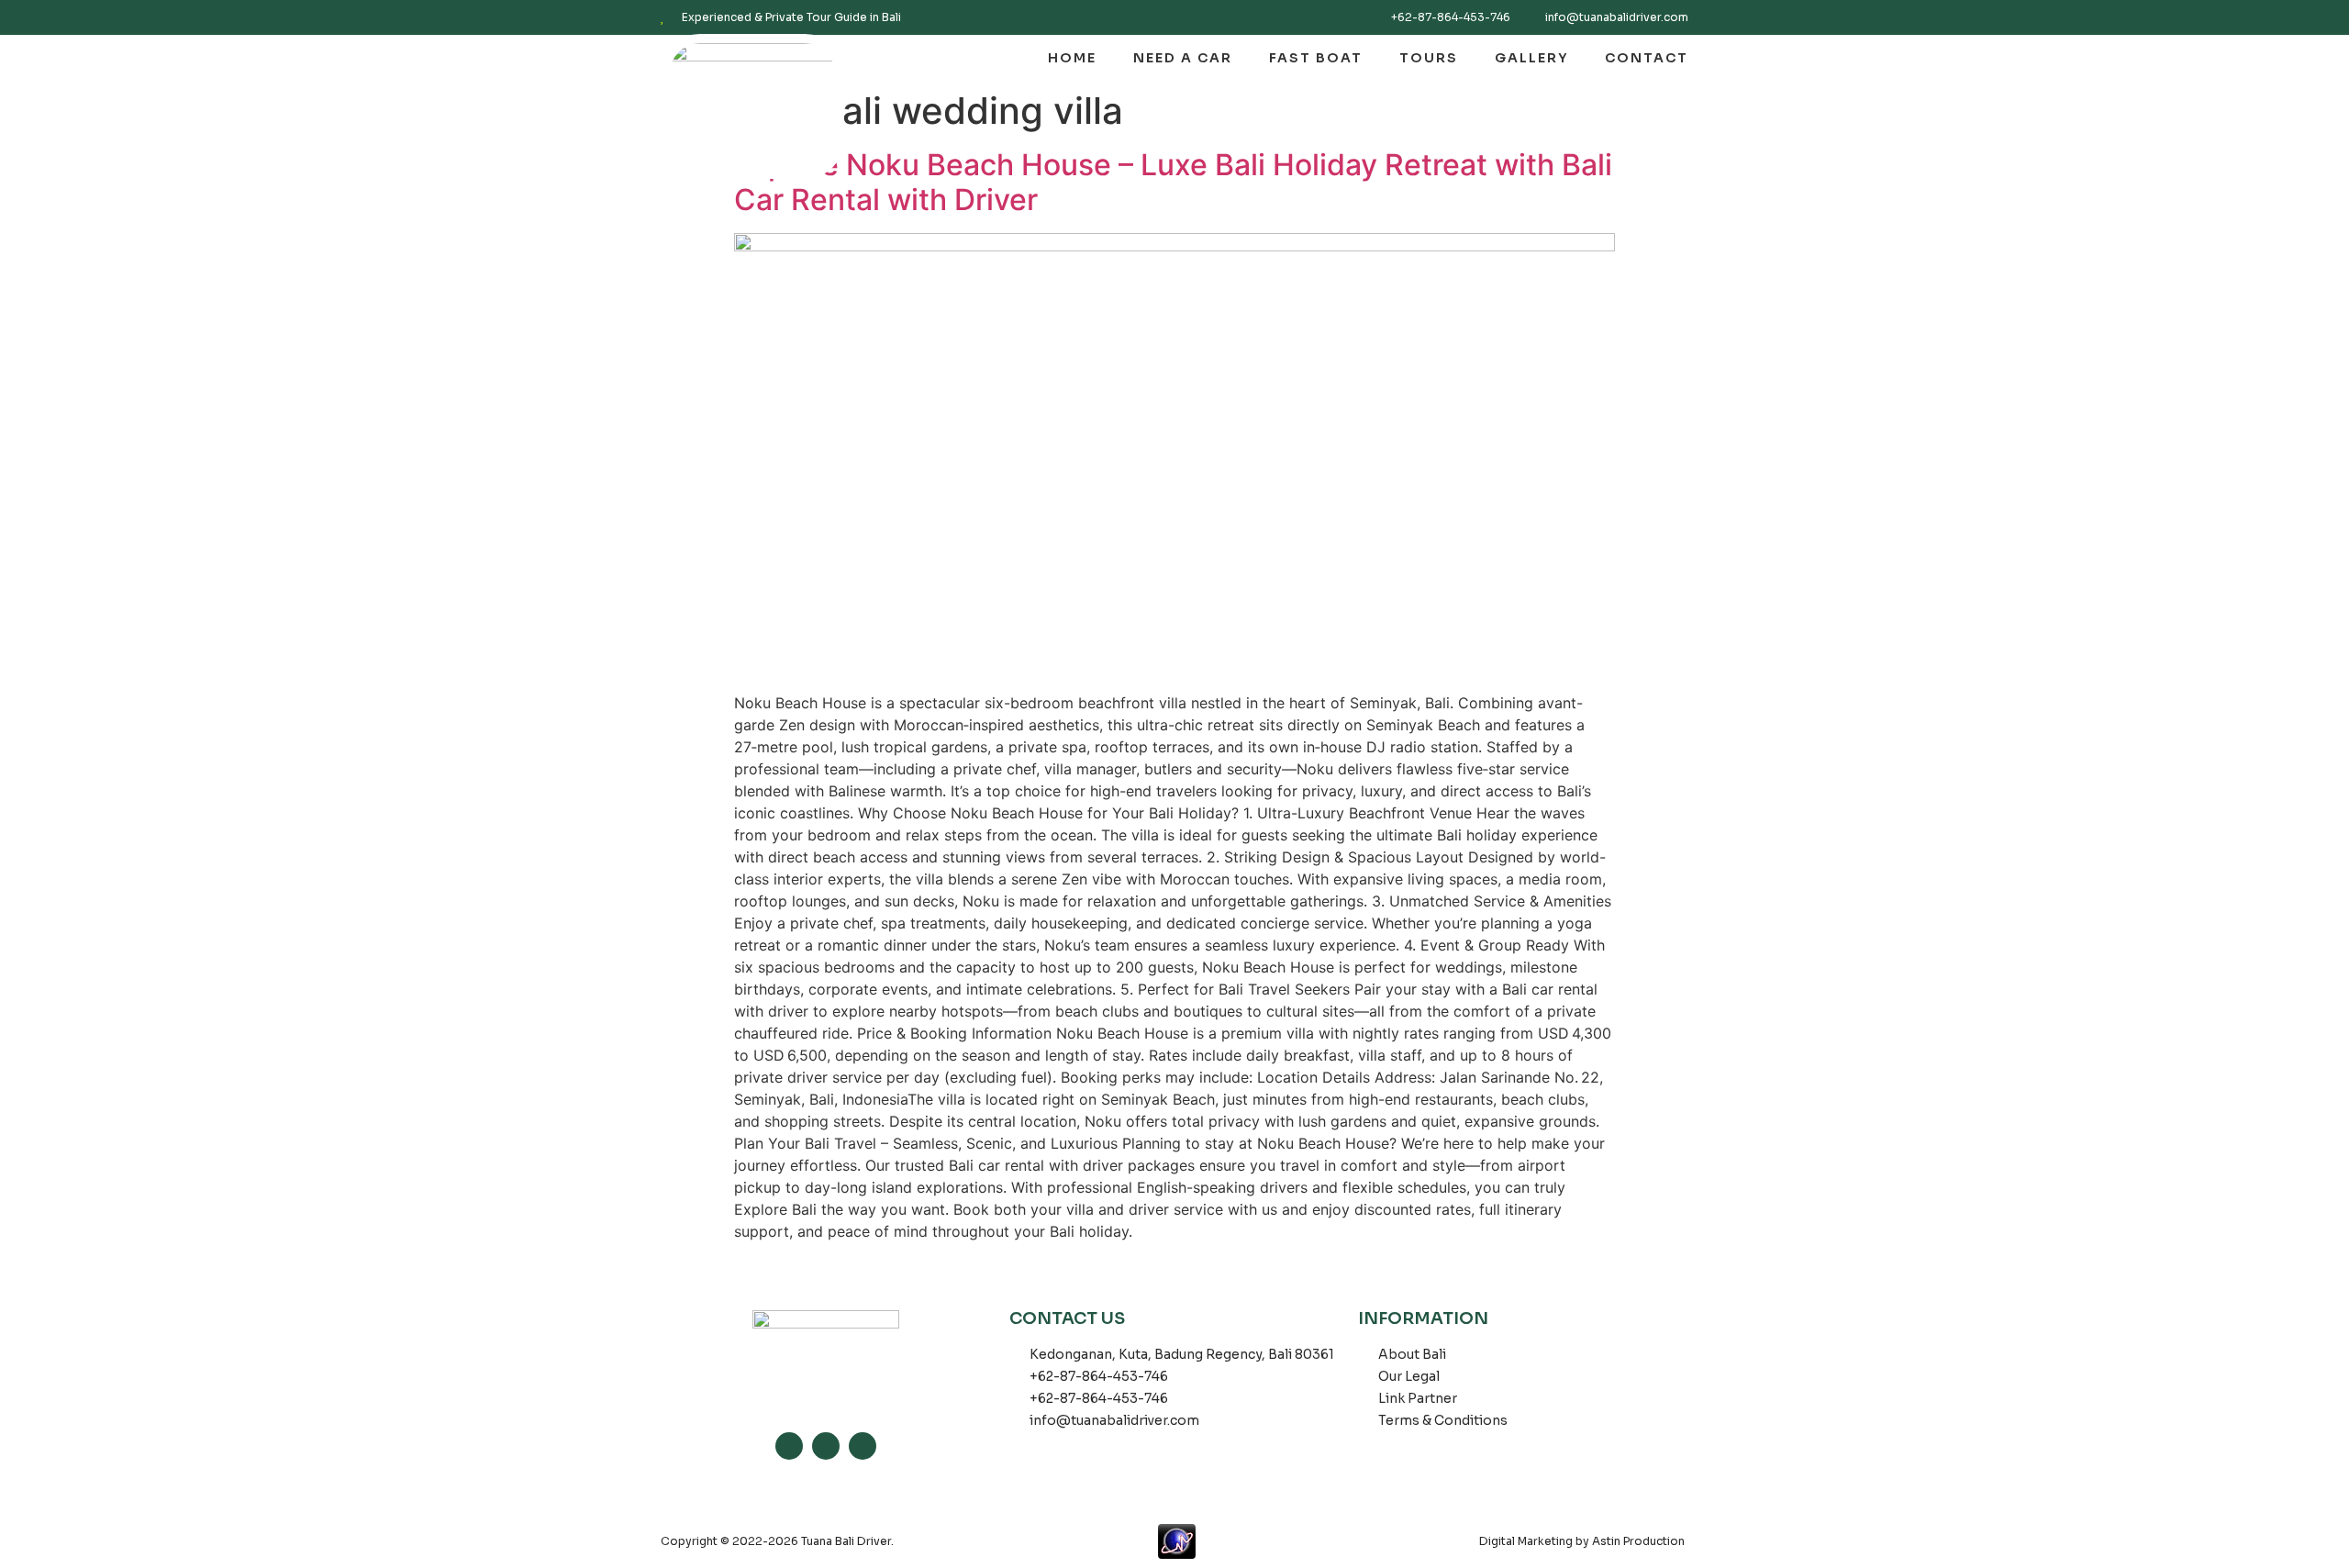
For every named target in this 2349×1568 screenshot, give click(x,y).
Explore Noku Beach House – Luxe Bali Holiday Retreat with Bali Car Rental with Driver (1173, 182)
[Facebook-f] (826, 1446)
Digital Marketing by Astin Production (1582, 1541)
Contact (1647, 58)
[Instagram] (789, 1446)
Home (1072, 58)
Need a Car (1183, 58)
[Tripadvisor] (863, 1446)
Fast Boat (1316, 58)
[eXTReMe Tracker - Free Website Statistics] (1186, 1541)
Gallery (1531, 58)
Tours (1429, 58)
